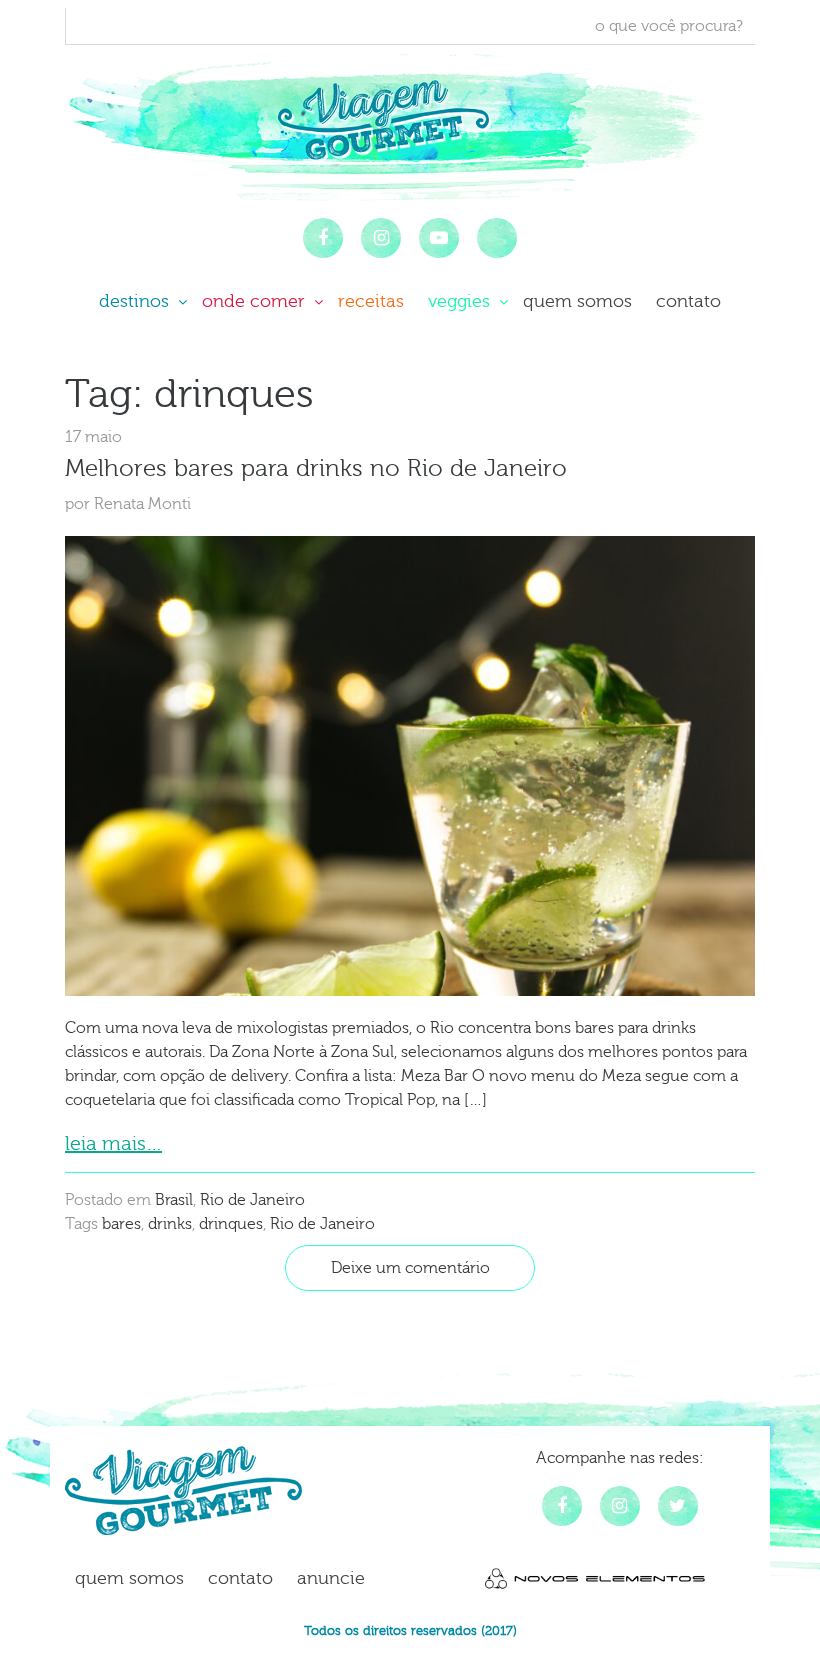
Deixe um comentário (410, 1268)
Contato (688, 301)
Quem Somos (577, 301)
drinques (231, 1224)
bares (121, 1224)
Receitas (371, 301)
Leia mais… (113, 1143)
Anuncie (331, 1578)
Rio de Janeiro (252, 1200)
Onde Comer (256, 301)
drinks (170, 1224)
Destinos (136, 301)
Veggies (461, 301)
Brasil (174, 1200)
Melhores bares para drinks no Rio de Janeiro (316, 468)
